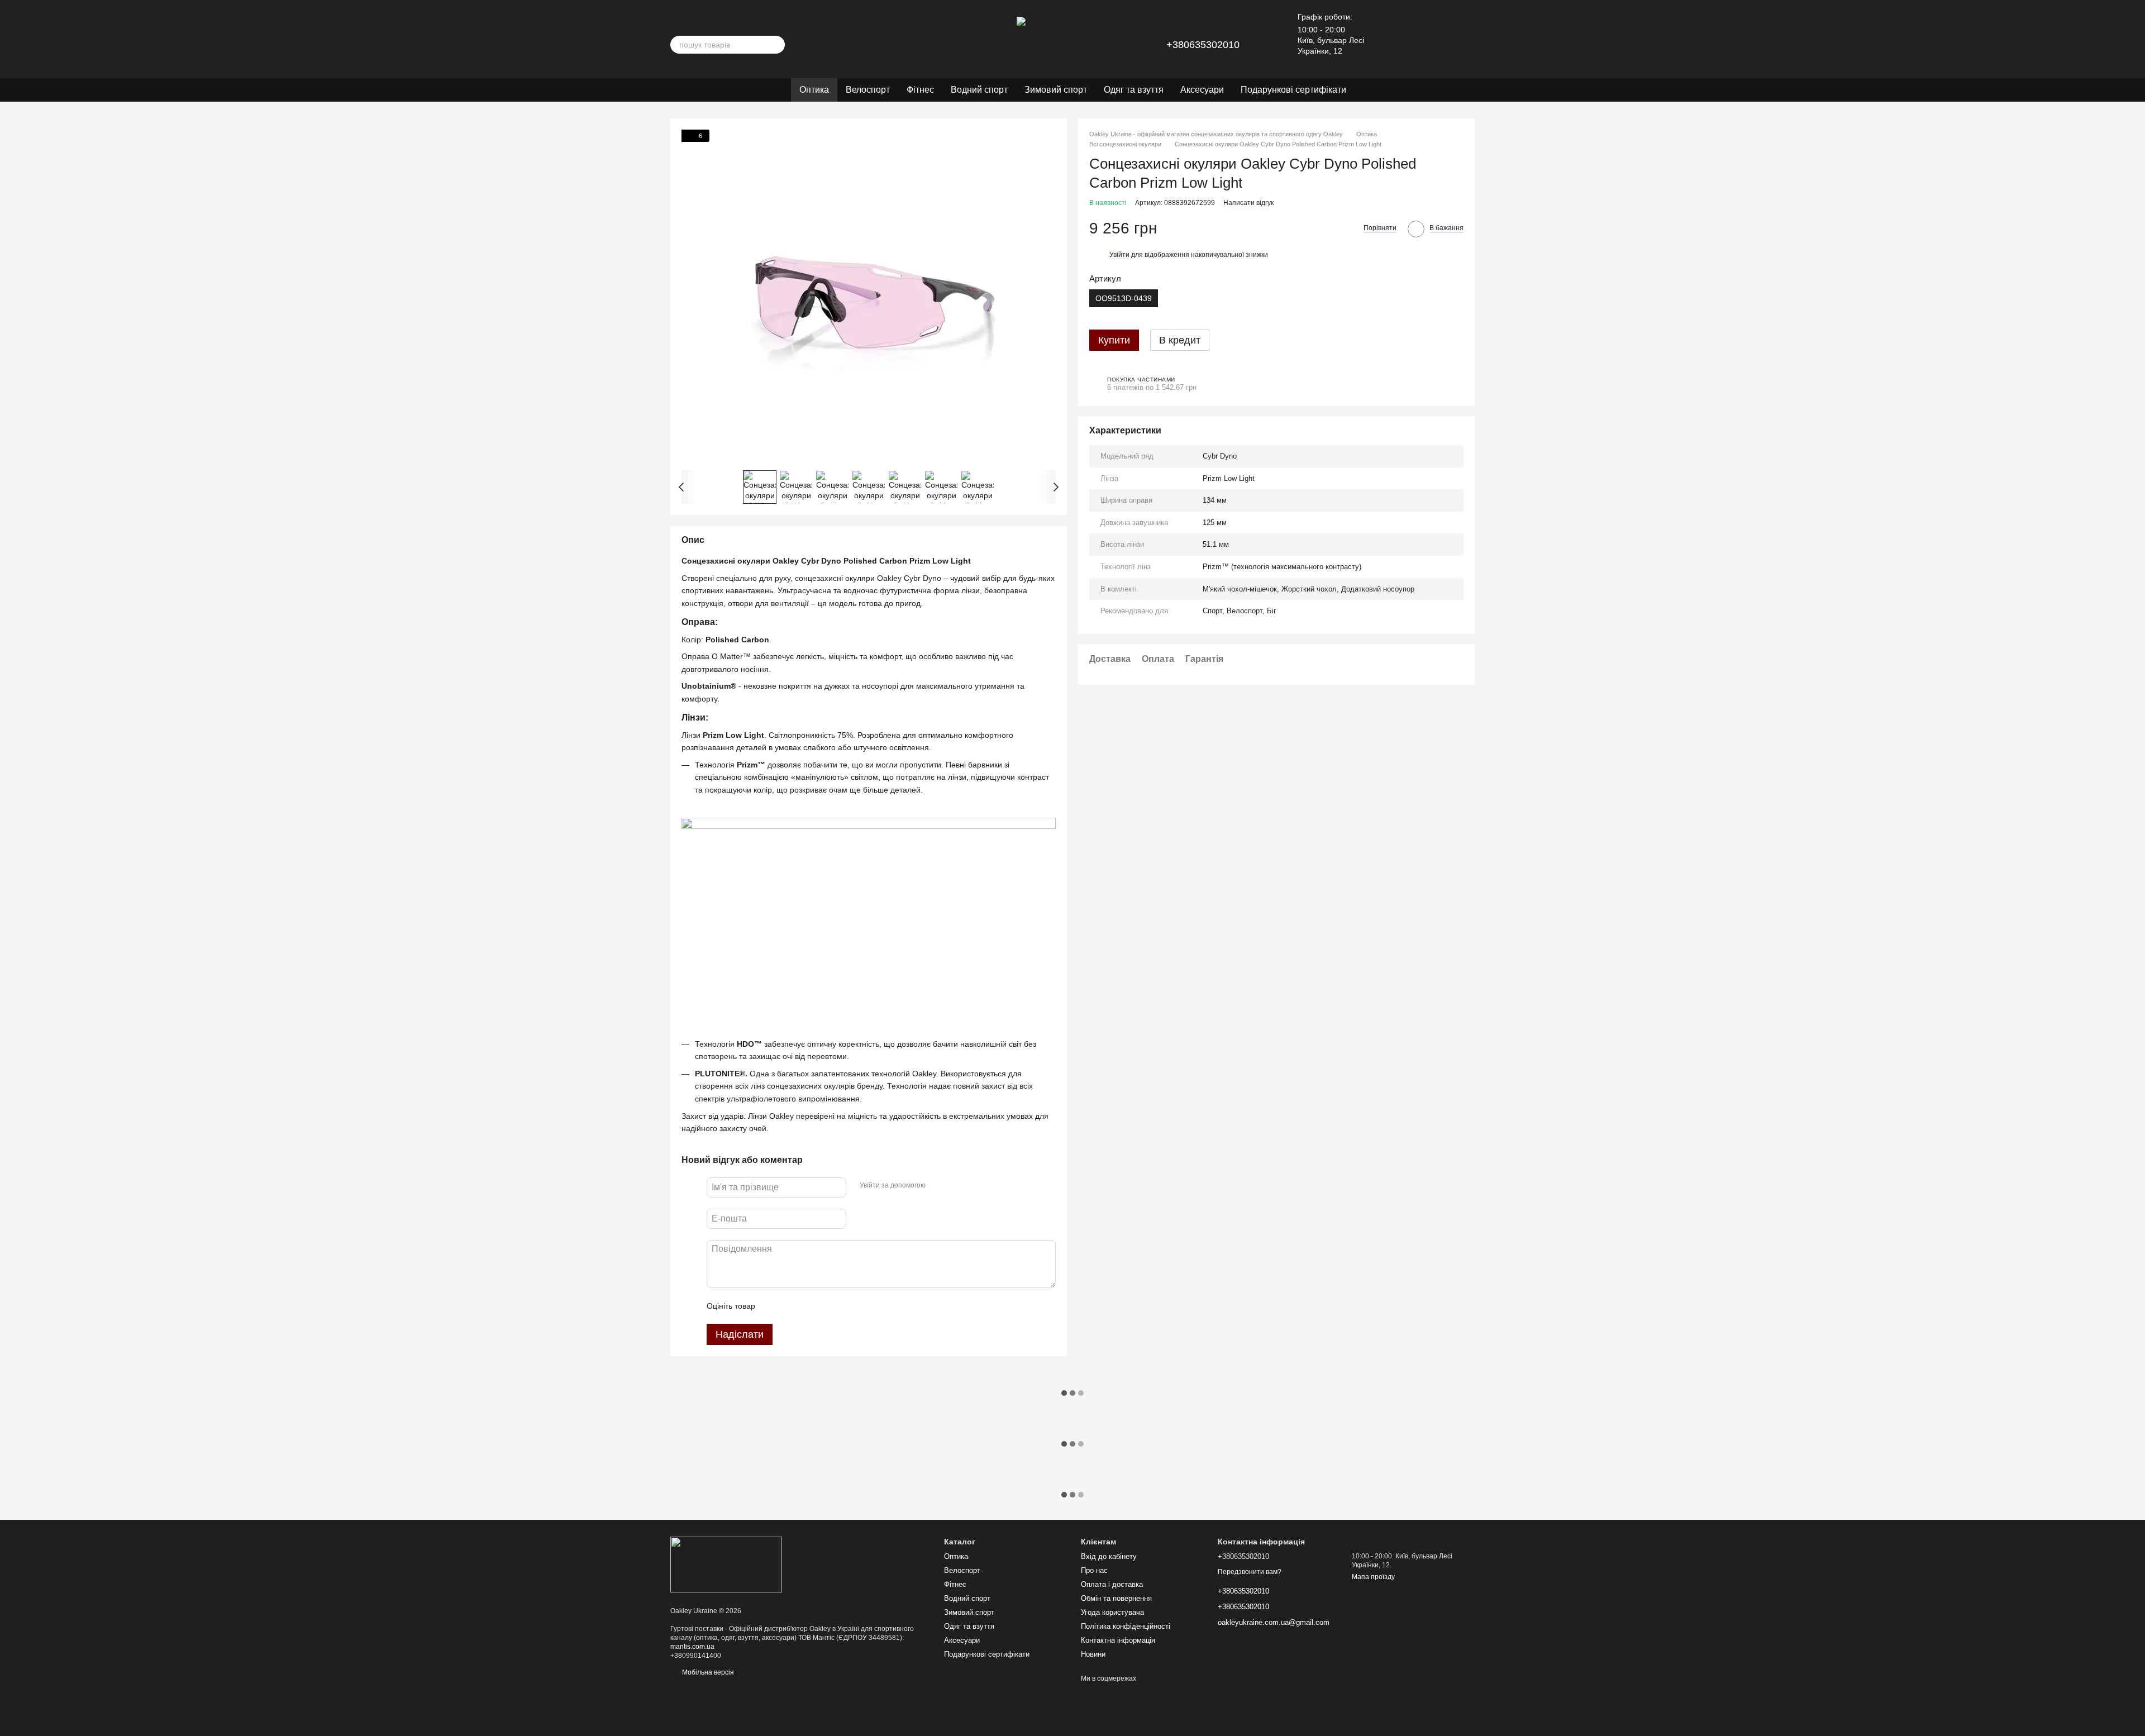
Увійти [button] (1119, 255)
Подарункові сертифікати (1293, 90)
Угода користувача (1112, 1612)
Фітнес (920, 90)
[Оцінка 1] (774, 1306)
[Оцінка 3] (809, 1306)
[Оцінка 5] (845, 1306)
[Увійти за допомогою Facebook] (938, 1186)
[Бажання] (1408, 45)
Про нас (1094, 1570)
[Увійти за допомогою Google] (956, 1186)
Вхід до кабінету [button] (1109, 1556)
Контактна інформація (1118, 1640)
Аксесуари (1202, 90)
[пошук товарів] (776, 45)
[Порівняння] (1437, 45)
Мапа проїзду (1373, 1577)
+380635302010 (1203, 45)
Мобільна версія (707, 1672)
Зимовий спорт (1056, 90)
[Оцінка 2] (792, 1306)
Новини (1093, 1654)
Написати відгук (1248, 203)
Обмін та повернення (1116, 1598)
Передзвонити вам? (1250, 1572)
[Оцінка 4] (827, 1306)
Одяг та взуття (1134, 90)
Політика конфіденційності (1126, 1626)
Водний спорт (979, 90)
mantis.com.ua (692, 1647)
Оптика (814, 90)
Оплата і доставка (1112, 1584)
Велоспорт (868, 90)
